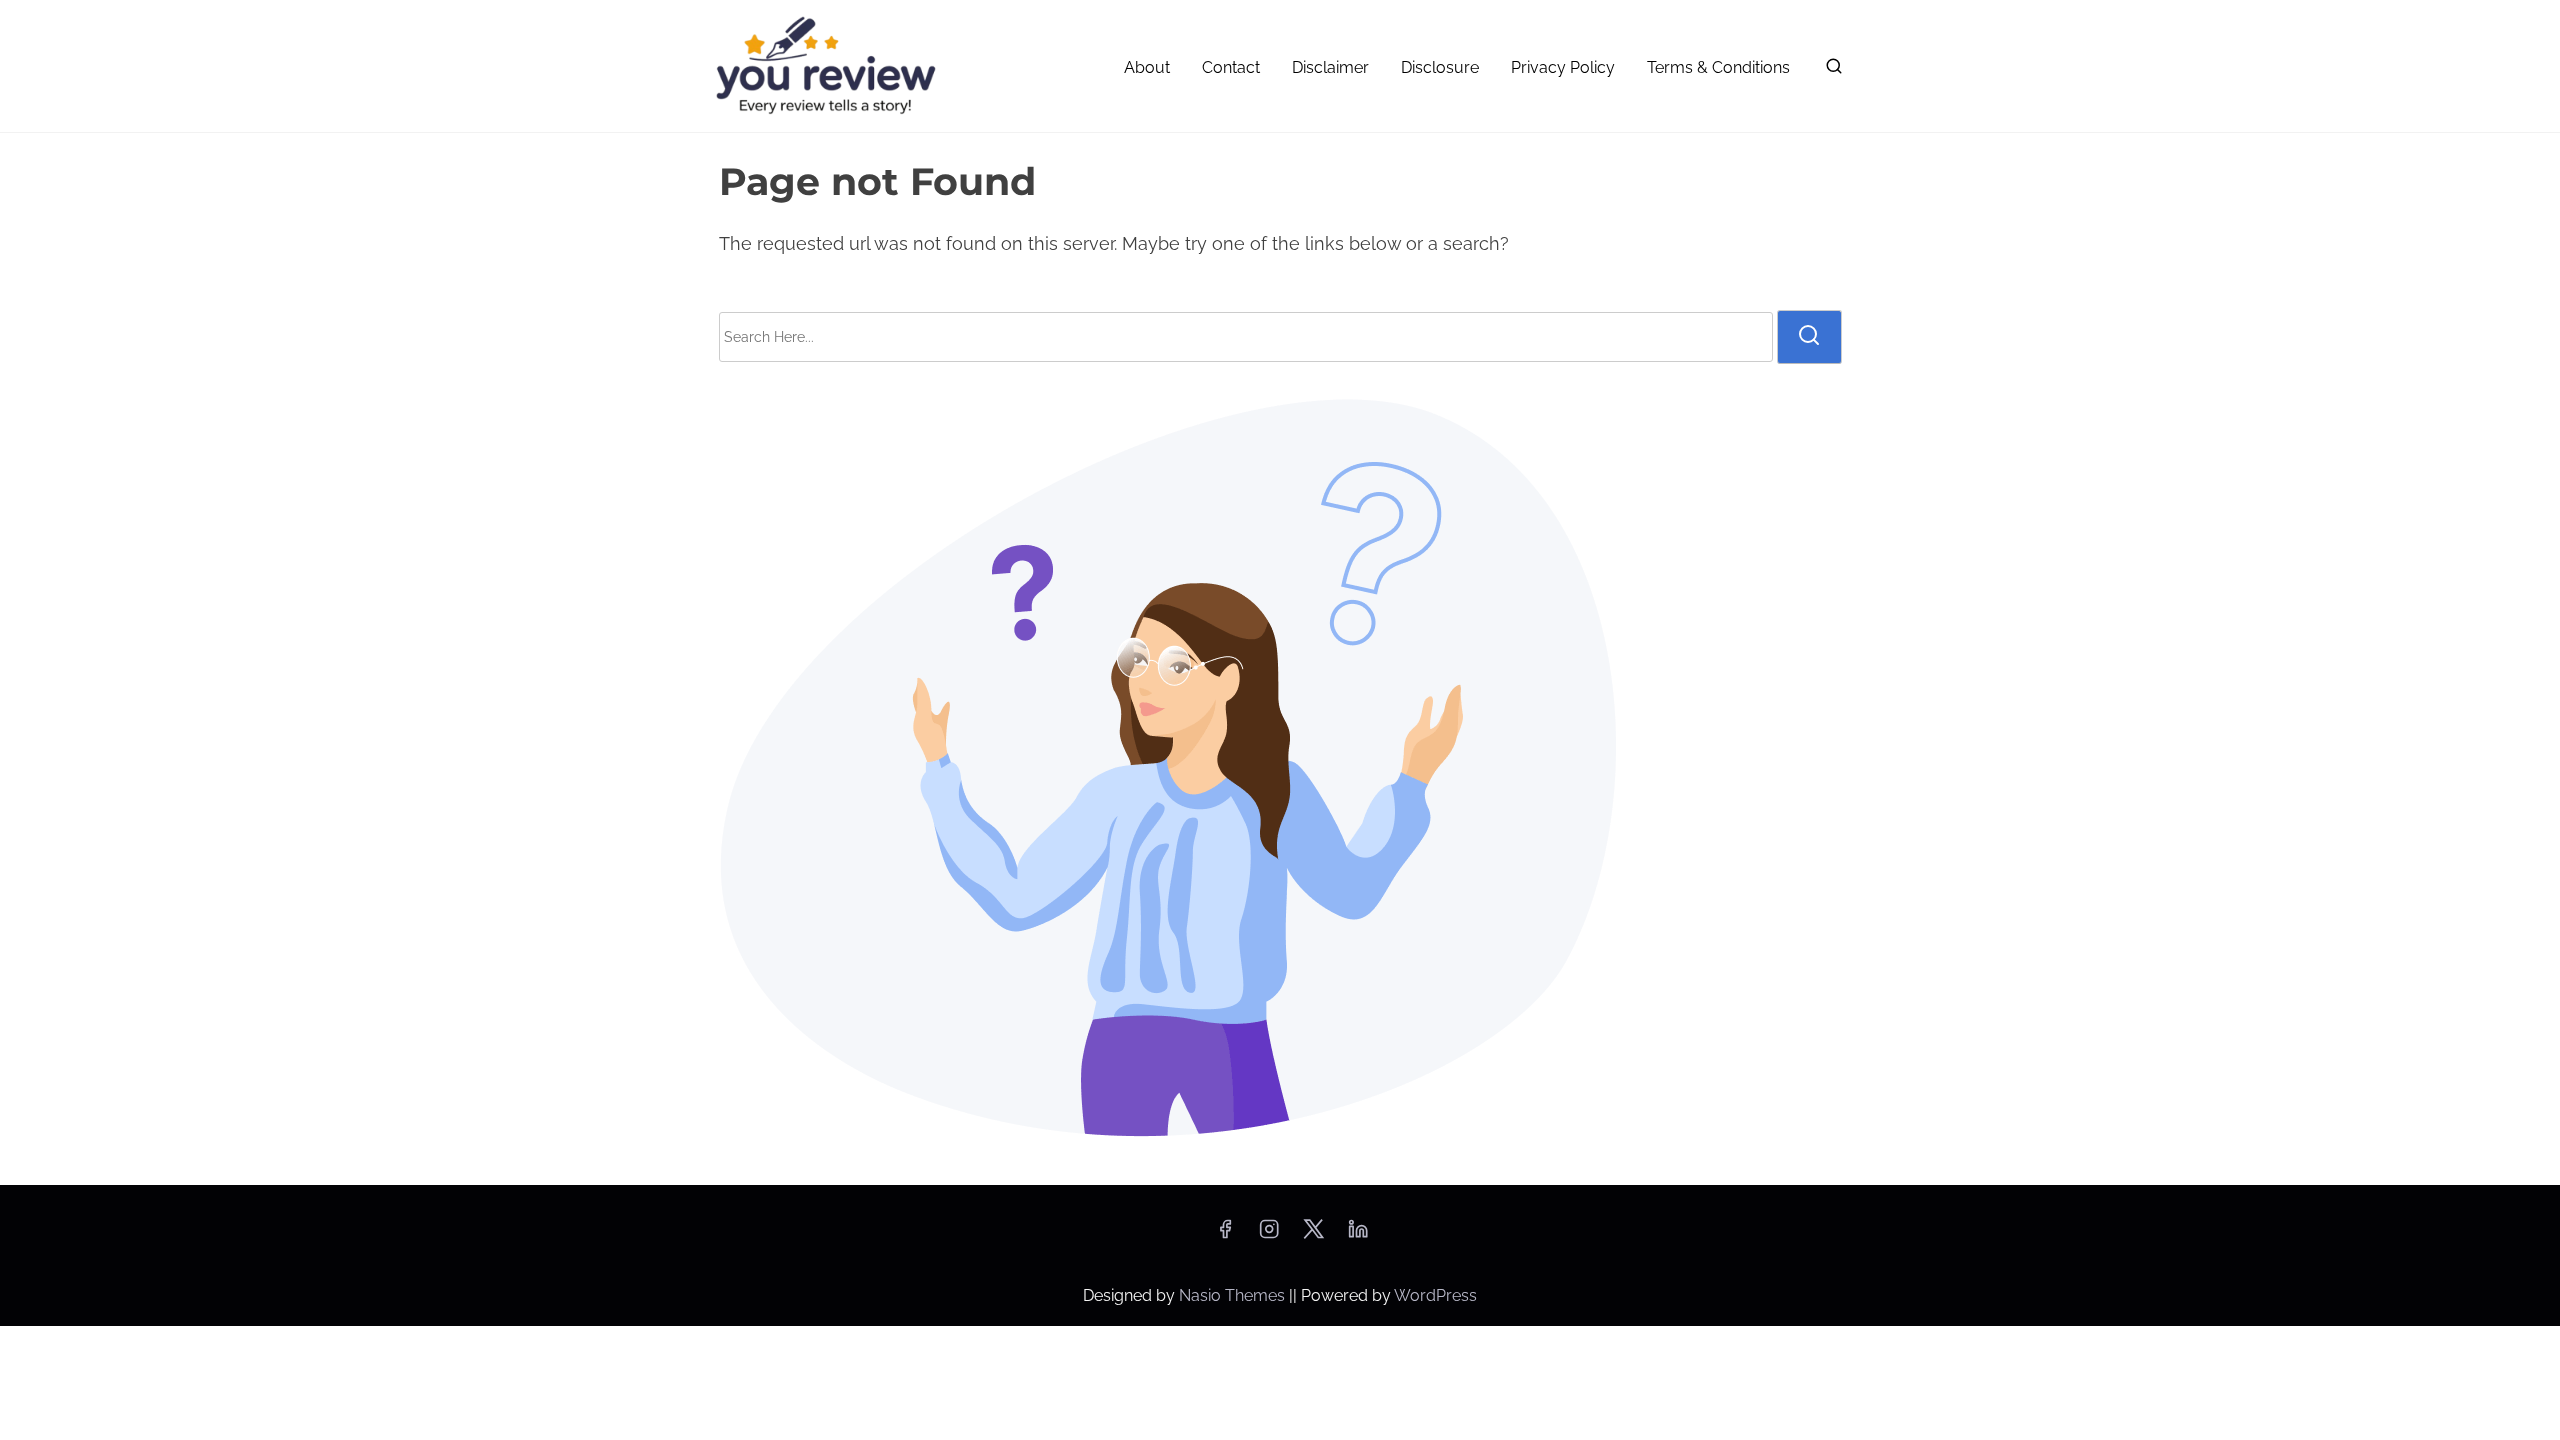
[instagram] (1269, 1235)
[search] (1830, 70)
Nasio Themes (1234, 1295)
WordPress (1435, 1295)
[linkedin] (1358, 1235)
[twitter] (1313, 1235)
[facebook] (1225, 1235)
